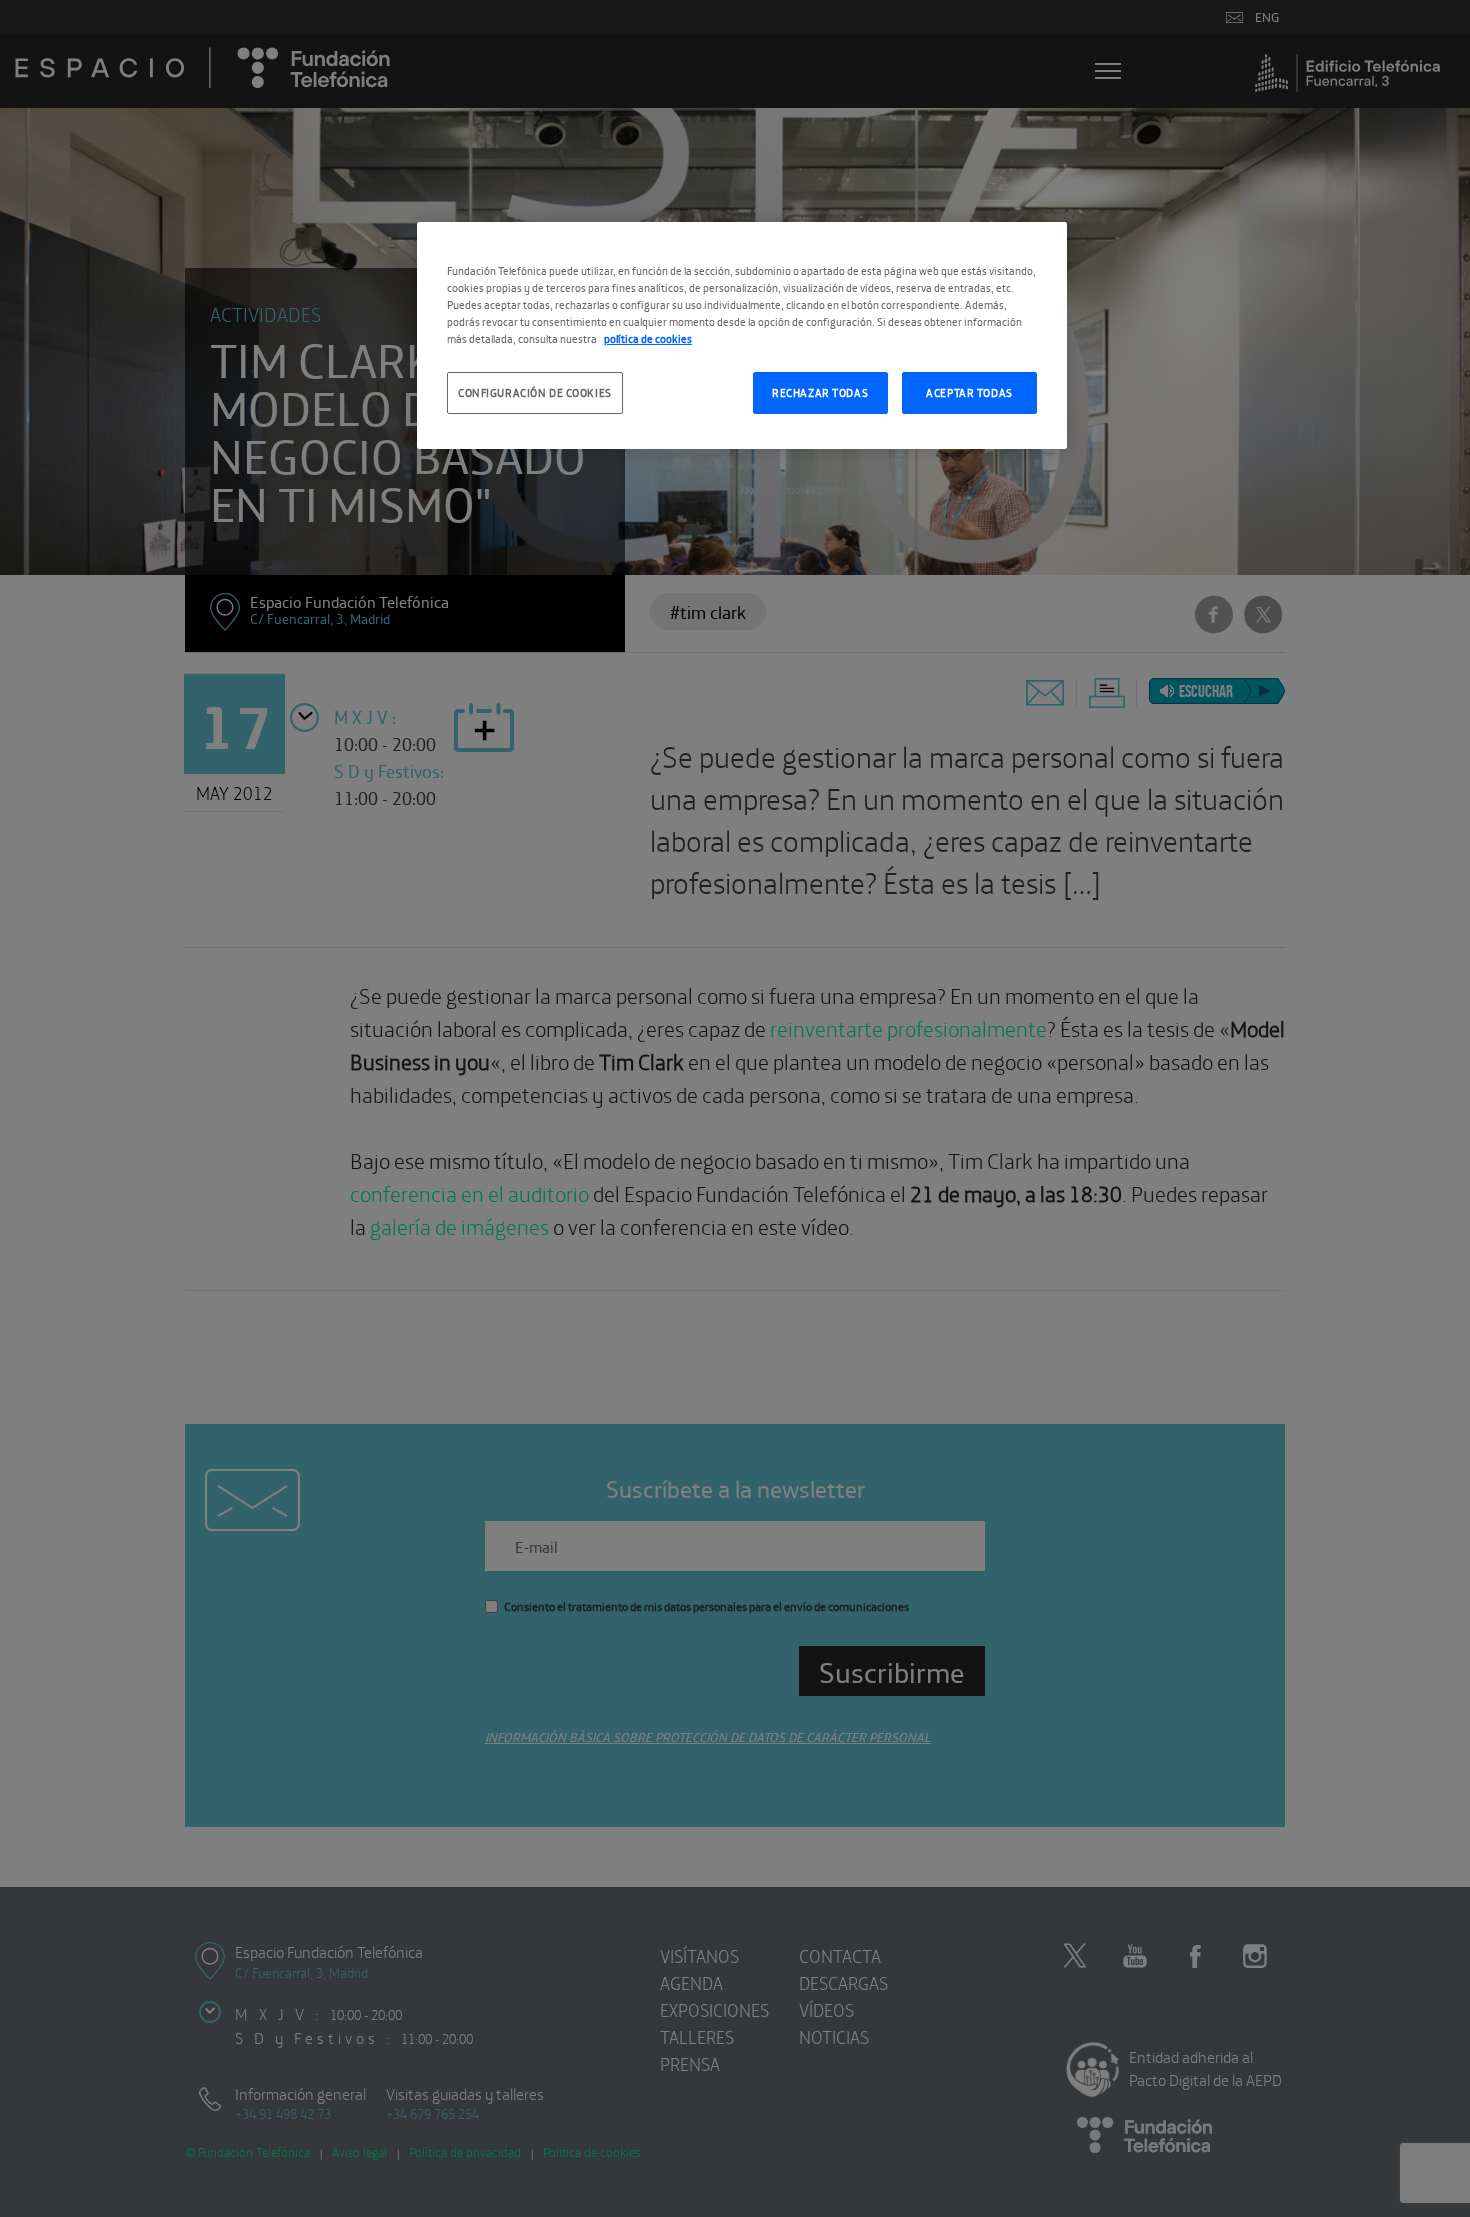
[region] (742, 335)
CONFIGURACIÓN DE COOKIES (535, 392)
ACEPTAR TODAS (969, 392)
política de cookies (648, 338)
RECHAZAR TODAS (820, 392)
